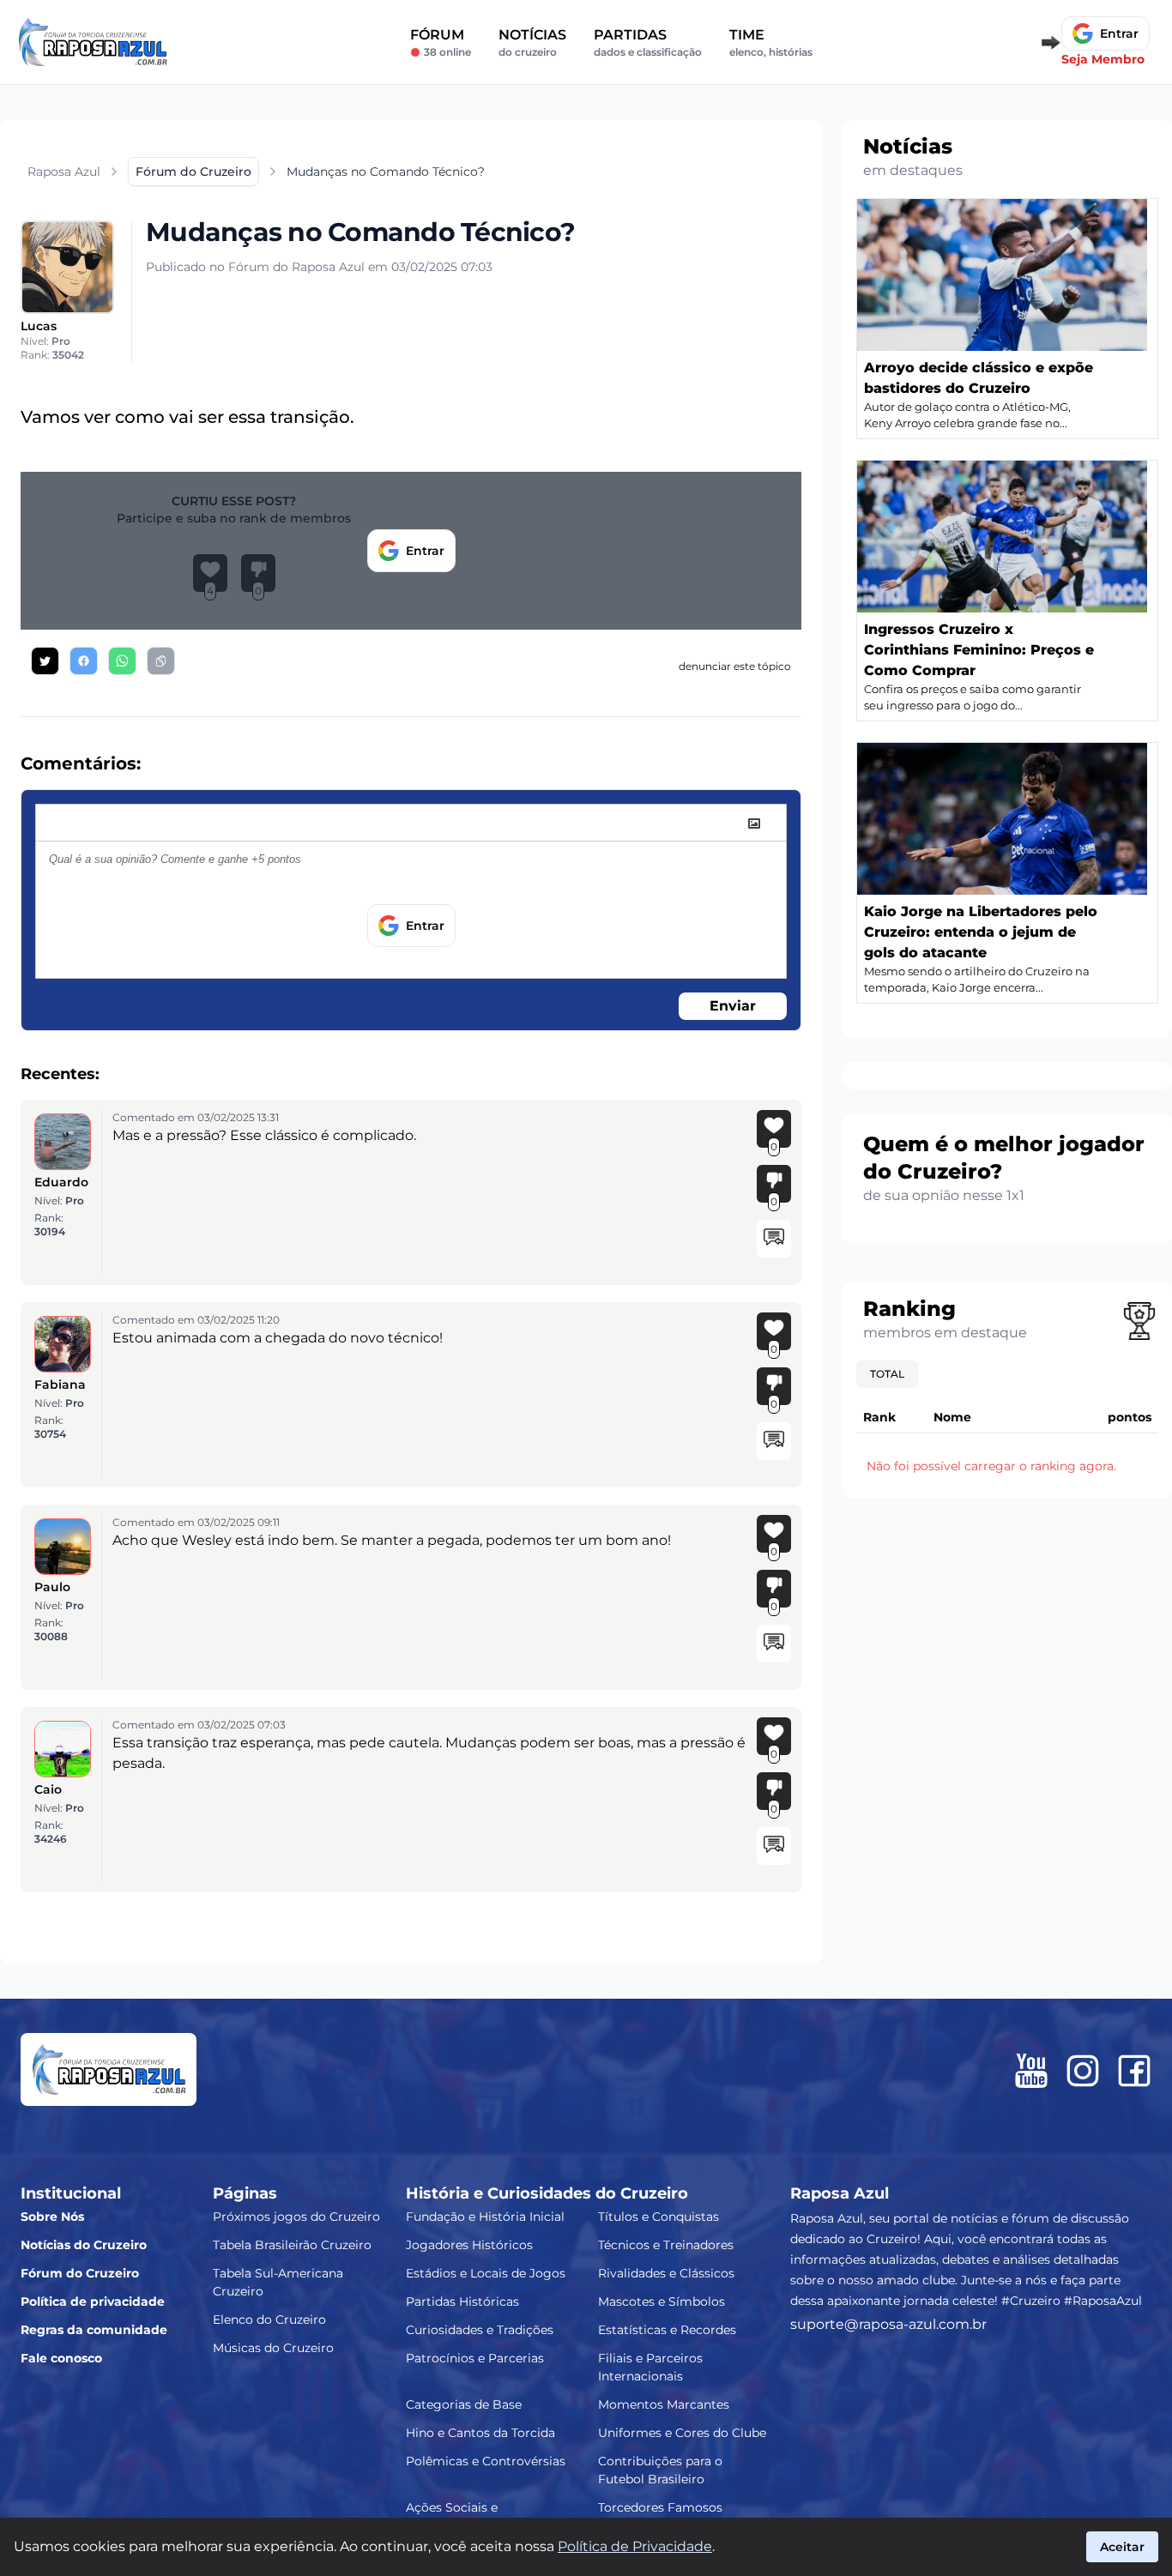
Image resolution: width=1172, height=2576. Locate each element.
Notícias (532, 42)
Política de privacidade (93, 2302)
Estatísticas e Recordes (667, 2330)
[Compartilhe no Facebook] (84, 661)
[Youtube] (1031, 2071)
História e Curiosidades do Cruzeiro (547, 2193)
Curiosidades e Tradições (480, 2330)
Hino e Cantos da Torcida (480, 2433)
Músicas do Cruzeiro (273, 2348)
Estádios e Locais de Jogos (486, 2273)
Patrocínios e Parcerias (475, 2358)
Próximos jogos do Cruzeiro (296, 2217)
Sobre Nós (52, 2217)
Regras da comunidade (94, 2330)
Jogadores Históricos (469, 2245)
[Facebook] (1134, 2071)
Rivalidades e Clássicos (666, 2273)
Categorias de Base (464, 2404)
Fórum (441, 42)
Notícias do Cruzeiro (84, 2245)
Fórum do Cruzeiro (80, 2273)
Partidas (648, 42)
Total (887, 1374)
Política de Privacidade (635, 2546)
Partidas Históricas (462, 2302)
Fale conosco (61, 2358)
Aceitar (1122, 2547)
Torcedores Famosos (660, 2507)
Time (771, 42)
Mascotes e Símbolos (662, 2302)
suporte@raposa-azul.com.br (888, 2324)
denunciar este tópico (735, 666)
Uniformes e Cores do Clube (682, 2433)
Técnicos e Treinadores (666, 2245)
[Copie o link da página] (161, 661)
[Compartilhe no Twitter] (45, 661)
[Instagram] (1083, 2071)
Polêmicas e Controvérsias (486, 2461)
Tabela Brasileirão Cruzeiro (292, 2245)
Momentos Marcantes (664, 2404)
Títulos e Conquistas (658, 2217)
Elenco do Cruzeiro (269, 2320)
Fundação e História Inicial (485, 2217)
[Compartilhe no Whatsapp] (122, 661)
